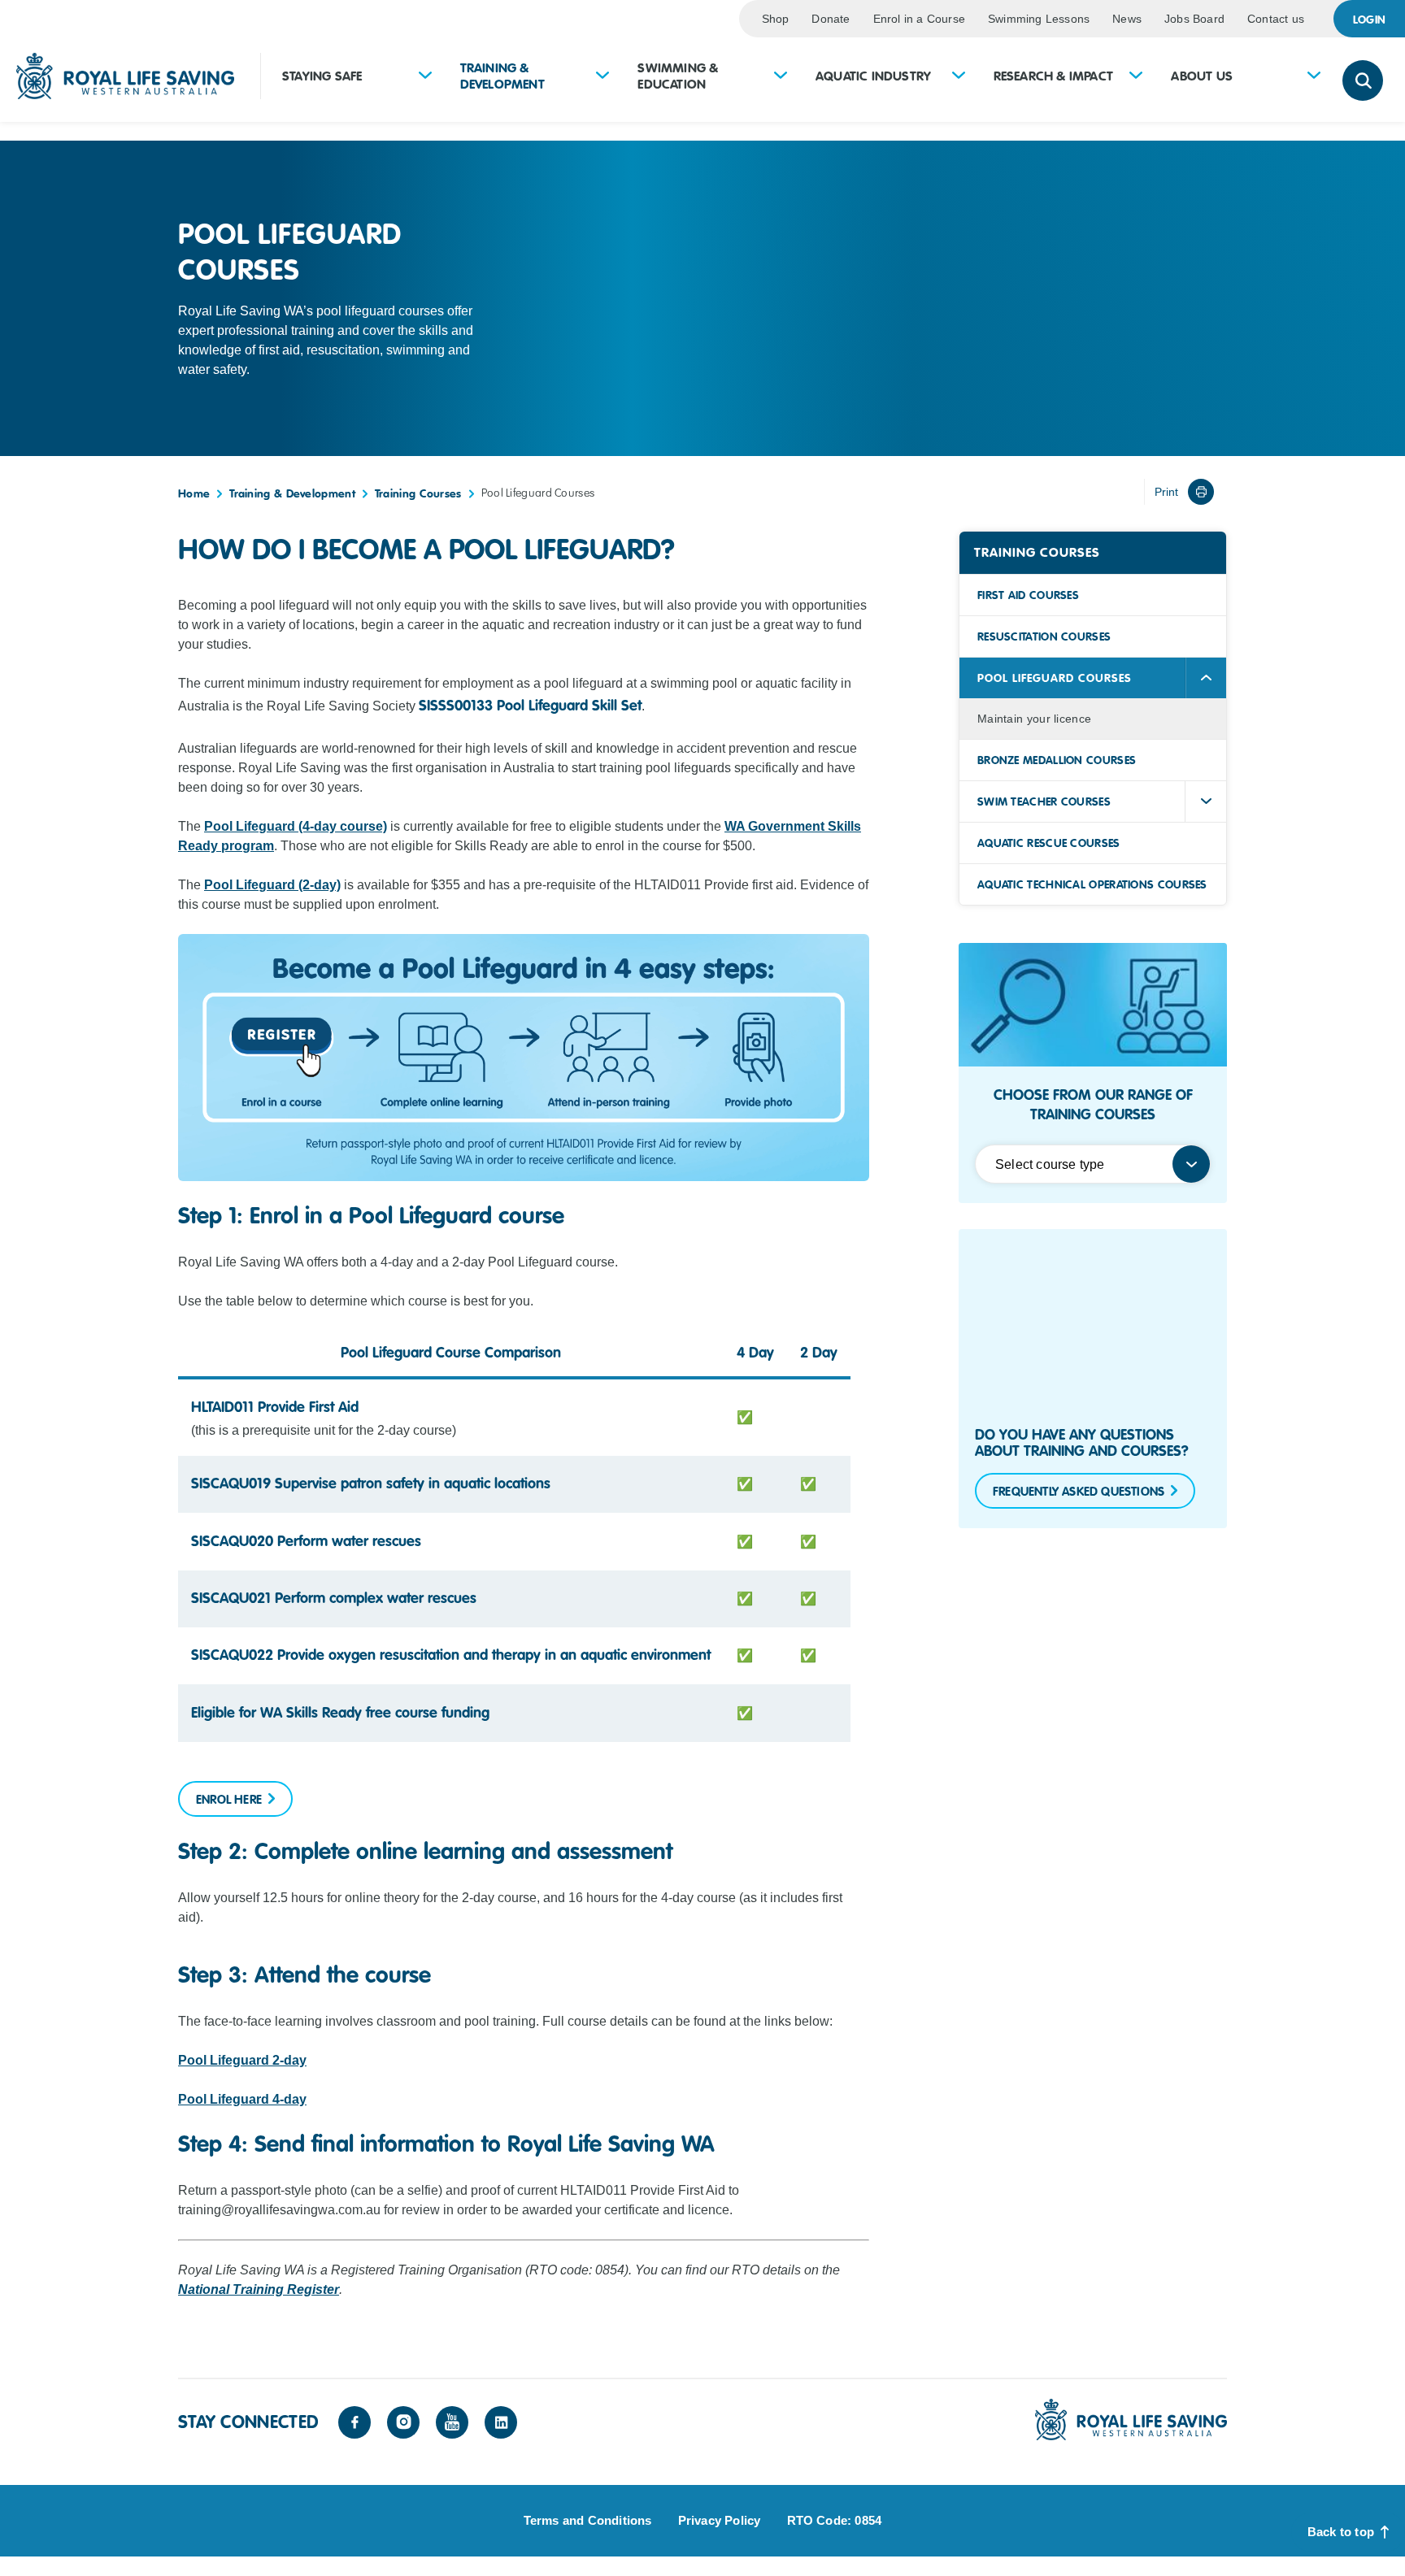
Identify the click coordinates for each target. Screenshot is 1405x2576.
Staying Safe (322, 76)
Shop (776, 19)
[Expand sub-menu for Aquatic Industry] (959, 77)
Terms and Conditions (588, 2520)
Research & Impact (1053, 76)
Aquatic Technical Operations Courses (1092, 884)
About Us (1202, 76)
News (1127, 19)
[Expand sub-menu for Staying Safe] (425, 77)
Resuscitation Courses (1044, 636)
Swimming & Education (678, 76)
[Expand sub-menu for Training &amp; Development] (602, 77)
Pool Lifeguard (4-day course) (296, 826)
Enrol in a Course (919, 19)
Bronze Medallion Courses (1057, 760)
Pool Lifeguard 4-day (242, 2099)
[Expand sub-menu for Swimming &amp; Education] (781, 77)
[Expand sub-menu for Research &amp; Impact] (1136, 77)
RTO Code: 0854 (835, 2520)
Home (194, 493)
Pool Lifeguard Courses (1055, 678)
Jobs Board (1194, 19)
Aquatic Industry (873, 76)
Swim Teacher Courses (1044, 801)
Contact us (1276, 19)
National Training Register (259, 2289)
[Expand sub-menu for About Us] (1314, 77)
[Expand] (1206, 801)
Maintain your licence (1034, 719)
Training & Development (502, 76)
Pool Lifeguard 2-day (242, 2060)
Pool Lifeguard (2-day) (272, 885)
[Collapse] (1206, 678)
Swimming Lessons (1039, 19)
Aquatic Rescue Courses (1049, 843)
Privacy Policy (720, 2520)
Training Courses (418, 493)
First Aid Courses (1028, 595)
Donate (831, 19)
